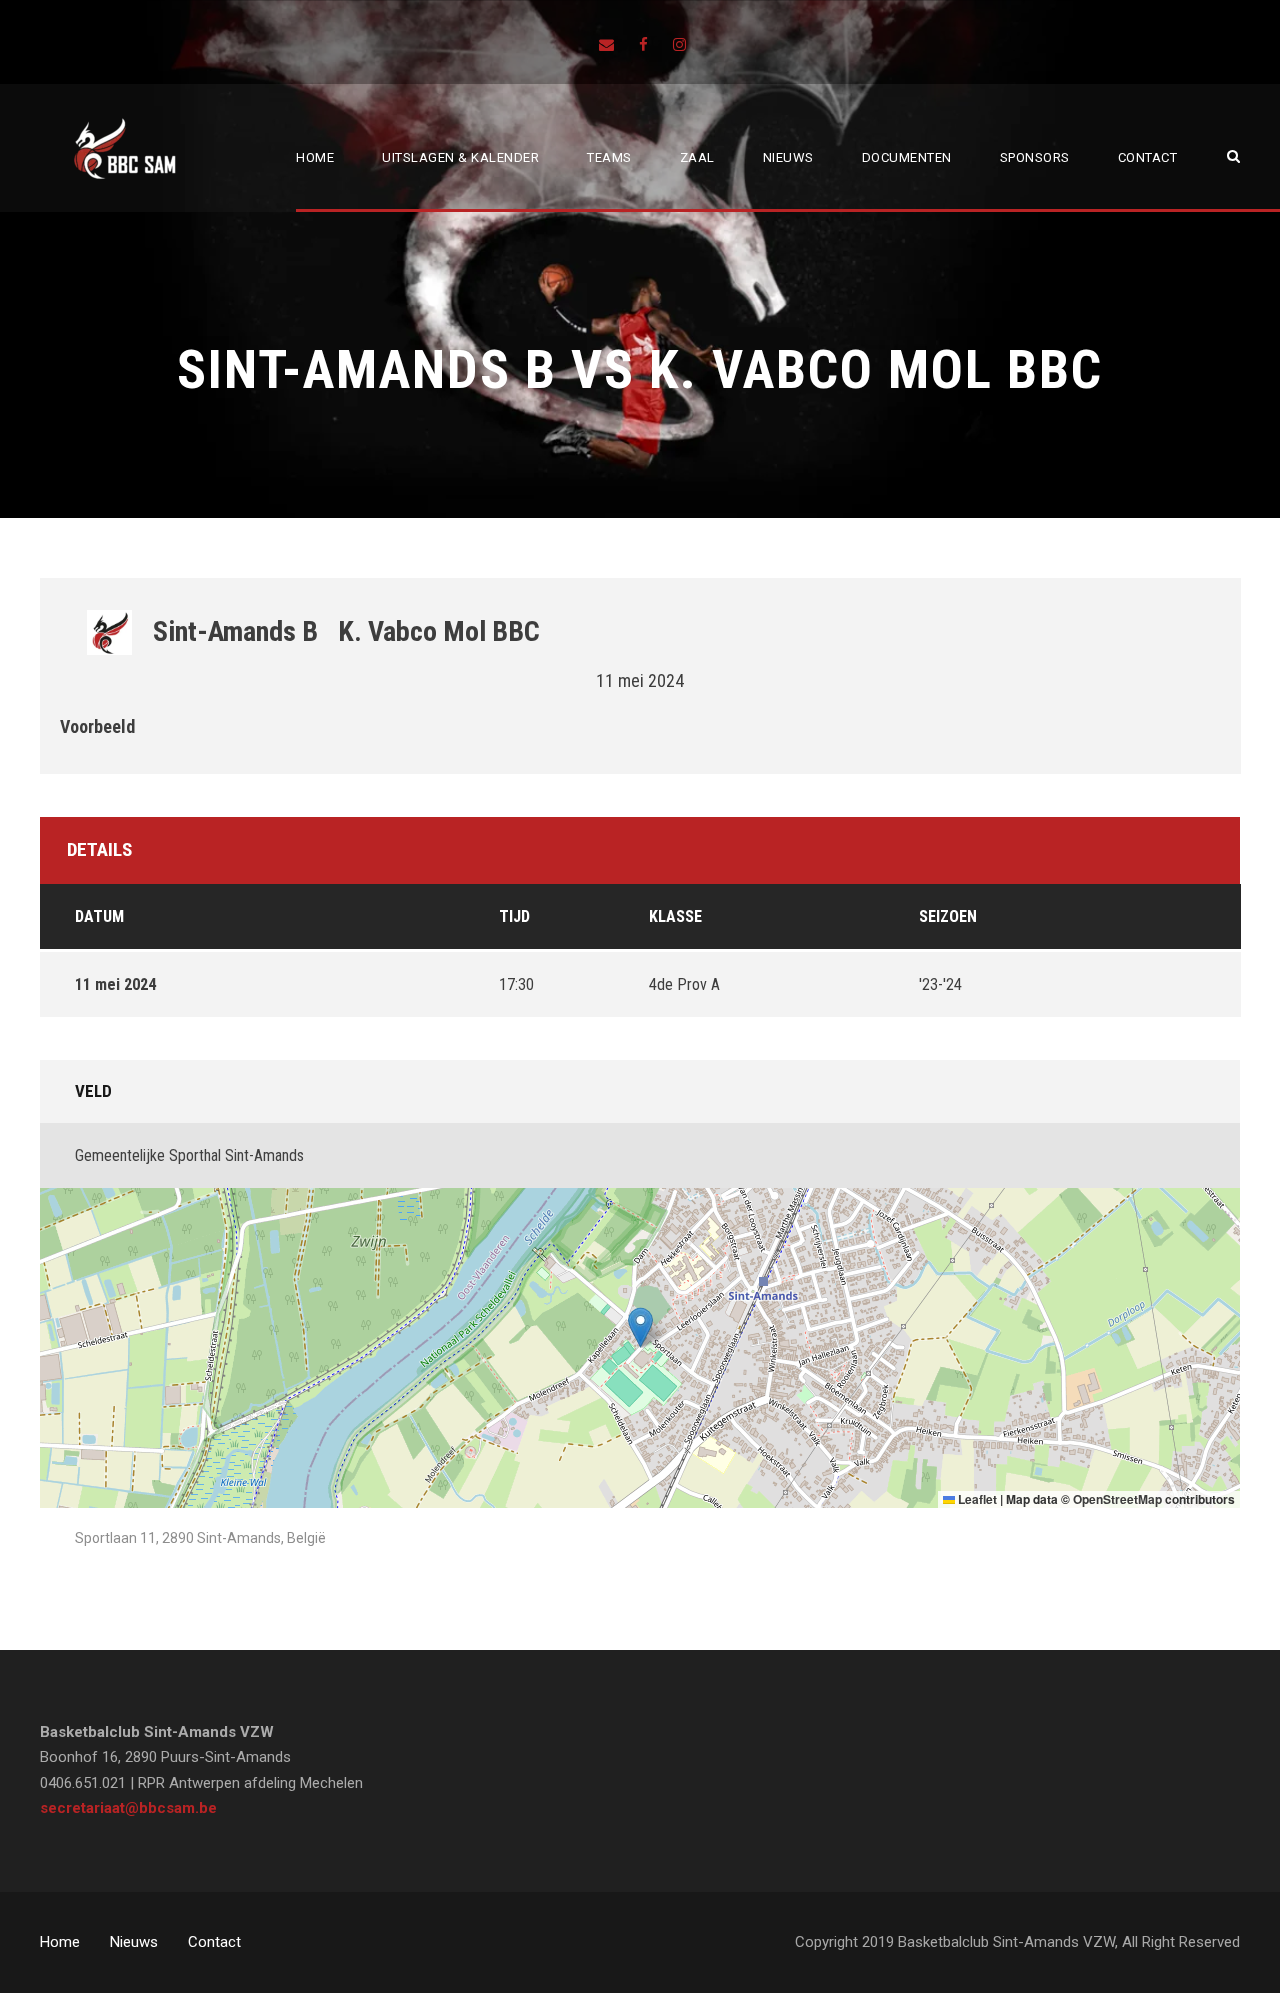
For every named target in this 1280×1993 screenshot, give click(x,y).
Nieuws (788, 157)
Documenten (907, 157)
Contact (1148, 157)
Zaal (697, 157)
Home (315, 157)
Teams (609, 157)
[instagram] (679, 45)
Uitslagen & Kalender (460, 157)
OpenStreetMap (1117, 1499)
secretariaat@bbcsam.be (128, 1808)
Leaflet (976, 1499)
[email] (606, 45)
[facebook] (643, 45)
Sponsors (1035, 157)
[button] (640, 1327)
